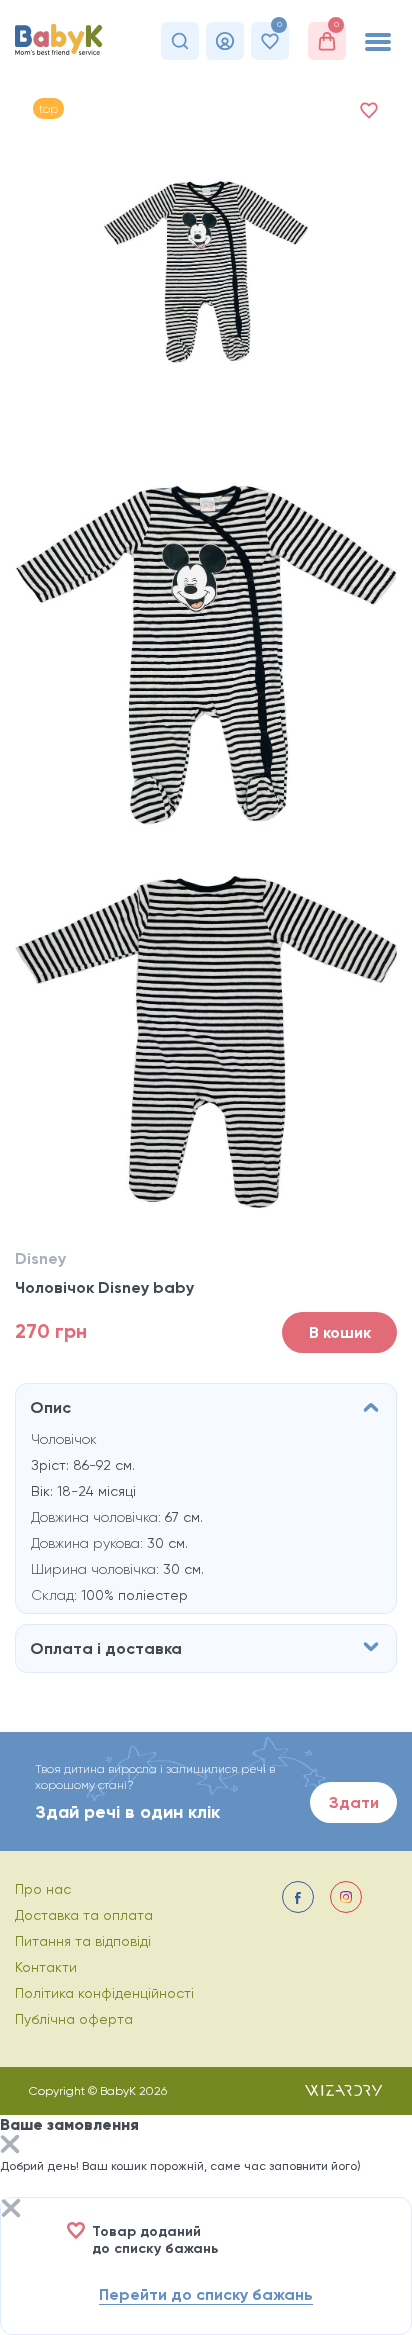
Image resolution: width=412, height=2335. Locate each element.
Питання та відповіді (83, 1941)
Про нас (43, 1889)
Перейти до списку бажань (206, 2294)
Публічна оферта (74, 2019)
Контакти (46, 1967)
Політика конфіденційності (104, 1993)
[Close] (10, 2146)
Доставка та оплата (84, 1915)
